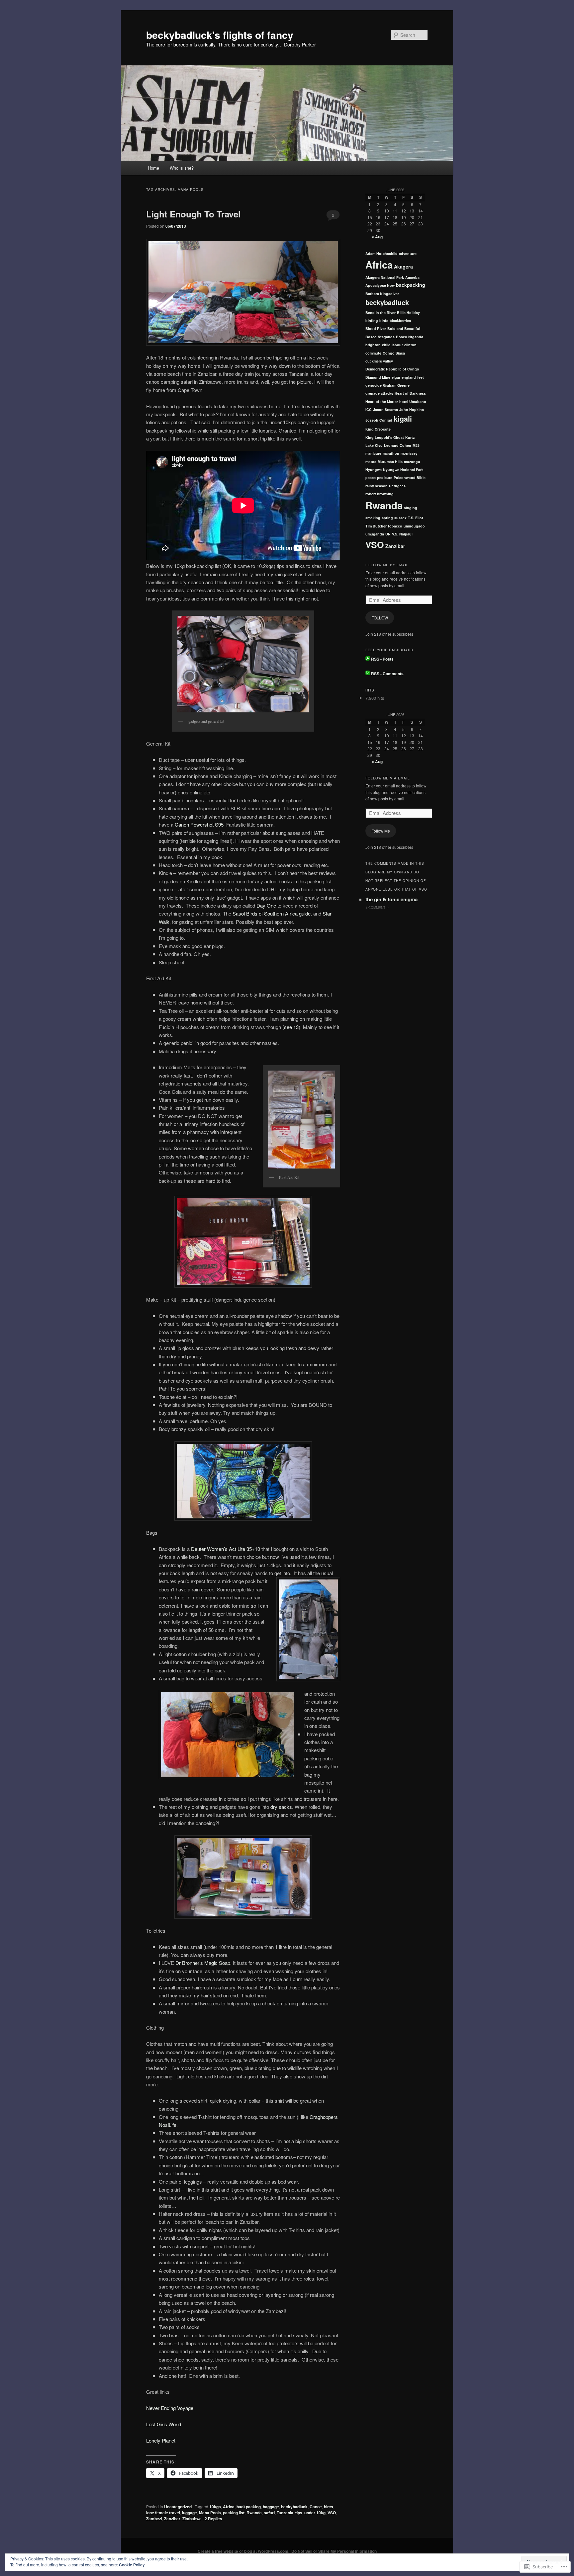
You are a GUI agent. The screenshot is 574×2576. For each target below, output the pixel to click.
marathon (391, 453)
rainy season (377, 486)
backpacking (249, 2507)
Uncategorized (178, 2507)
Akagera (403, 267)
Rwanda (254, 2513)
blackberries (400, 321)
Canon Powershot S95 (199, 824)
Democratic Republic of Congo (392, 369)
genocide (374, 385)
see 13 (291, 1027)
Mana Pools (210, 2513)
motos (371, 462)
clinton (410, 345)
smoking (373, 518)
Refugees (397, 486)
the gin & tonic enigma (391, 899)
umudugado (414, 526)
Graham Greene (396, 385)
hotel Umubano (413, 402)
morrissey (409, 453)
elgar (396, 377)
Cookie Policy (132, 2565)
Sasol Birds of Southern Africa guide (272, 913)
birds (384, 321)
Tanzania (285, 2513)
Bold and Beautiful (404, 328)
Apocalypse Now (380, 285)
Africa (229, 2507)
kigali (403, 419)
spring (387, 518)
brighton (373, 345)
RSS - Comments (387, 674)
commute (373, 353)
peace (371, 478)
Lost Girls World (164, 2424)
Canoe (316, 2507)
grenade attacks (379, 393)
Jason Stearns (385, 409)
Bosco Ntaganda (380, 337)
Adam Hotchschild (382, 253)
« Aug (377, 237)
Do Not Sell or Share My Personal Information (334, 2551)
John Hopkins (412, 409)
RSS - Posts (382, 659)
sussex (400, 518)
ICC (369, 409)
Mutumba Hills (390, 462)
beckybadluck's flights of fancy (220, 35)
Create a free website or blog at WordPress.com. (243, 2551)
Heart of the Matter (382, 402)
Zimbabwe (192, 2519)
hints (329, 2507)
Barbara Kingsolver (382, 294)
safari (269, 2513)
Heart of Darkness (410, 393)
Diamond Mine (378, 377)
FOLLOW (380, 618)
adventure (408, 253)
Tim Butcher (376, 526)
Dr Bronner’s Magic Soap (203, 1963)
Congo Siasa (394, 353)
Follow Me (381, 831)
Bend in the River (381, 313)
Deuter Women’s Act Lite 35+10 (226, 1549)
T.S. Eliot (416, 518)
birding (372, 321)
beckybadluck (294, 2507)
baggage (271, 2507)
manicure (373, 453)
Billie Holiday (408, 313)
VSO (332, 2513)
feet (421, 377)
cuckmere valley (379, 361)
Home (153, 168)
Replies (213, 2519)
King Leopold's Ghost (385, 437)
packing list (234, 2513)
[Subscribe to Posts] (368, 659)
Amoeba (412, 277)
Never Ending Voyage (170, 2408)
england (409, 377)
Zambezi (154, 2519)
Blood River (376, 328)
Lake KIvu (374, 445)
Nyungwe (374, 470)
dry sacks (281, 1807)
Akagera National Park (385, 277)
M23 (416, 445)
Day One (266, 905)
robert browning (380, 494)
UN (388, 534)
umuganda (375, 534)
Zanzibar (172, 2519)
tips (299, 2513)
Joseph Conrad (379, 420)
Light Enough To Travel (193, 214)
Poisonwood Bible (410, 478)
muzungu (412, 462)
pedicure (385, 478)
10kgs (215, 2507)
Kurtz (410, 437)
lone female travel (163, 2513)
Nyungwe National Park (403, 470)
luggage (190, 2513)
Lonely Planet (161, 2440)
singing (411, 508)
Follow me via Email (388, 778)
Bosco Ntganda (410, 337)
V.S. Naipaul (402, 534)
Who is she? (182, 168)
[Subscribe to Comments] (368, 674)
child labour (392, 345)
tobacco (395, 526)
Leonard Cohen (398, 445)
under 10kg (315, 2513)
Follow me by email (387, 565)
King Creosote (378, 429)
